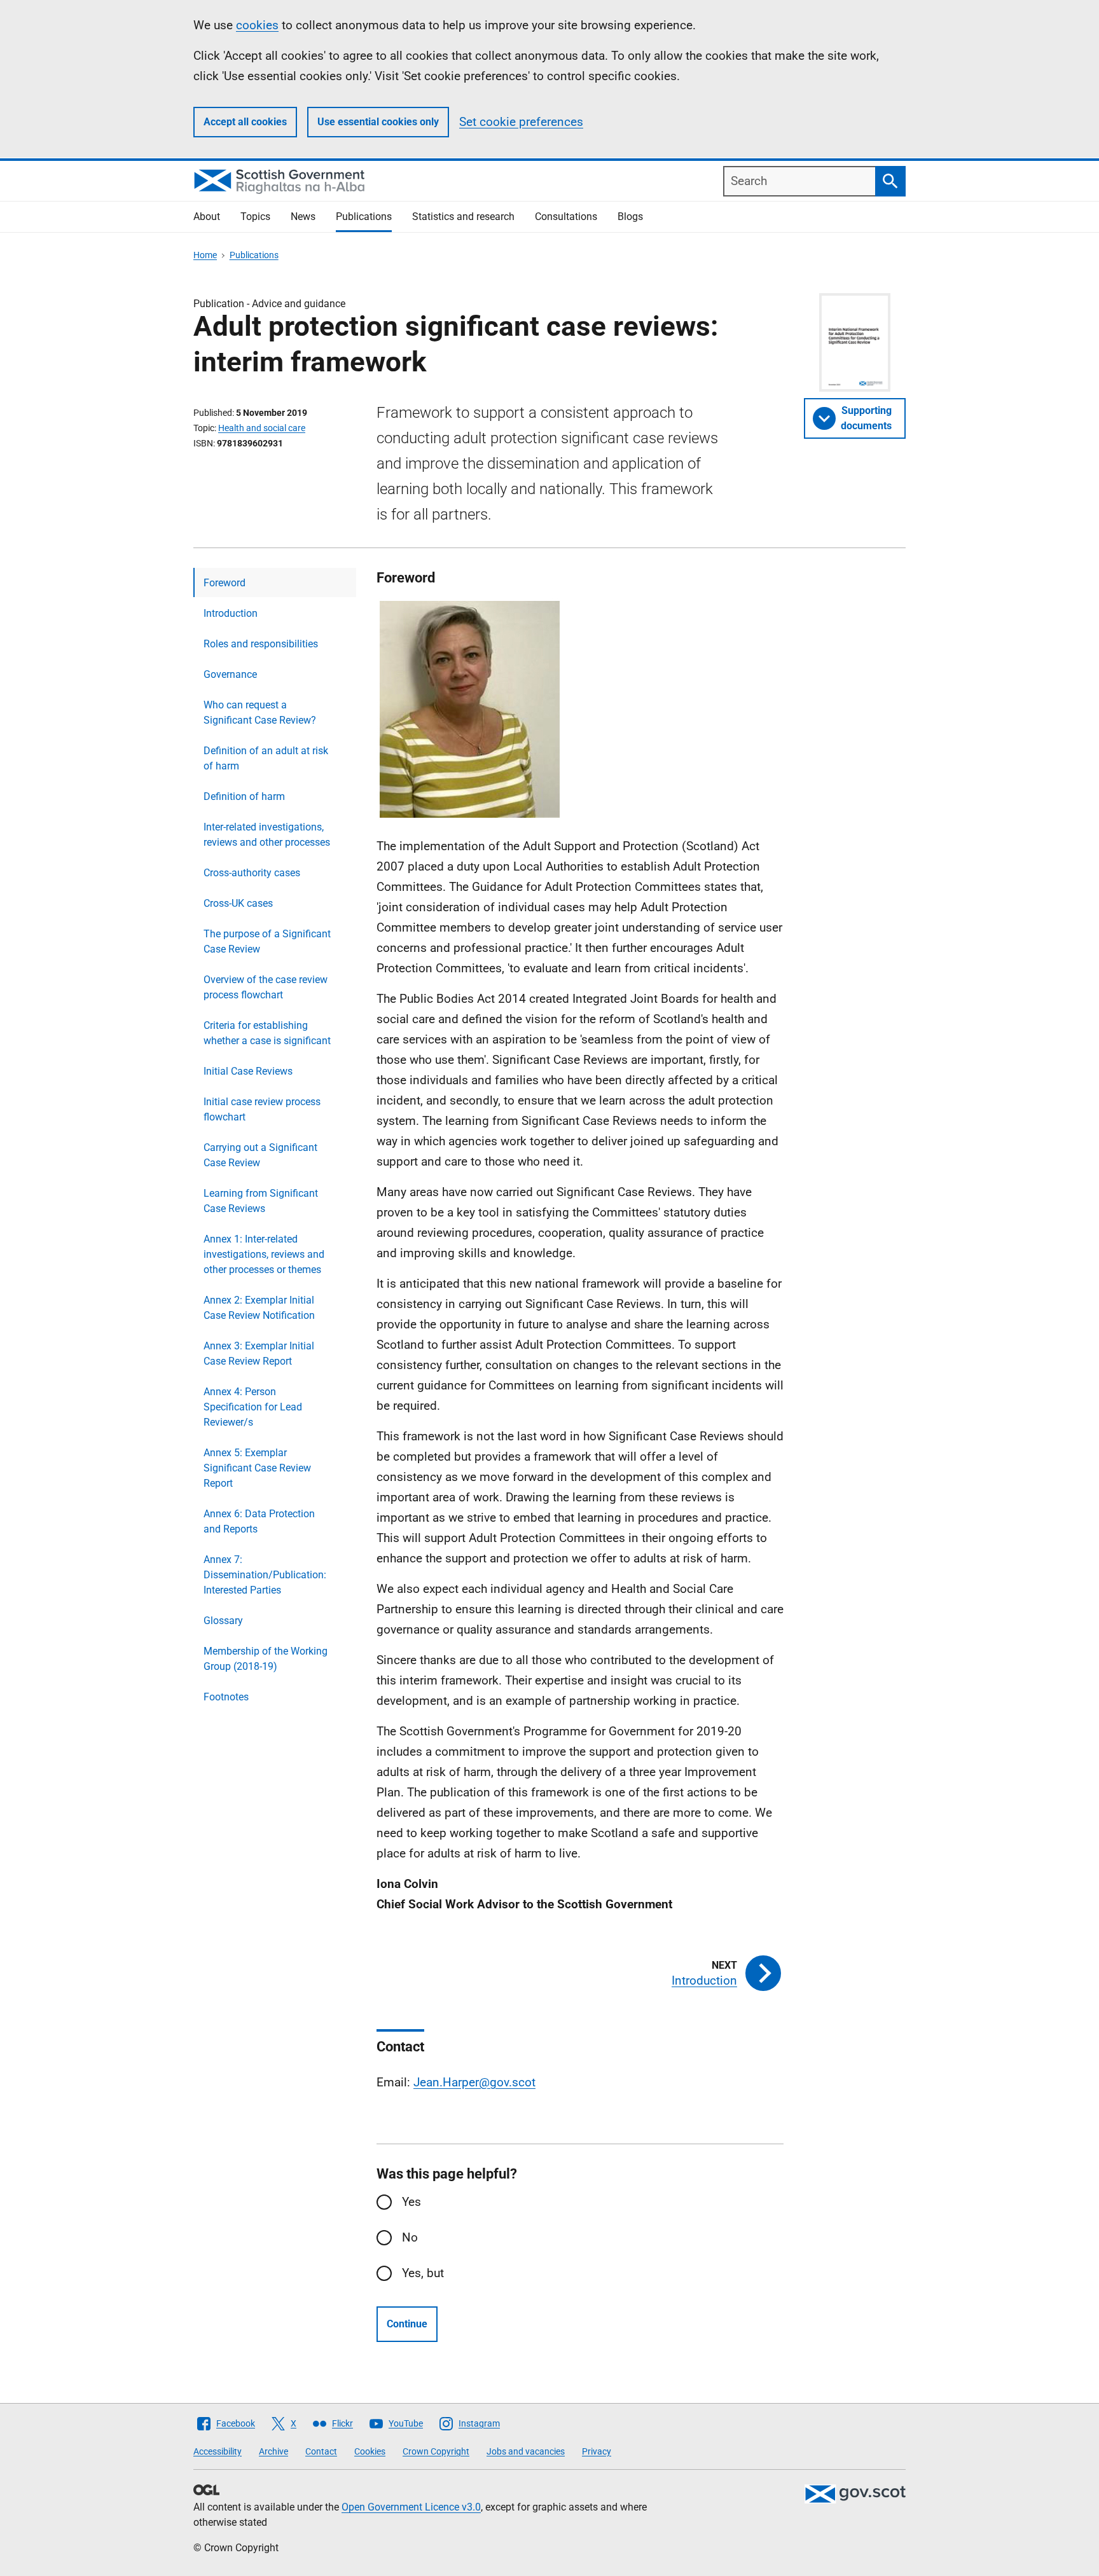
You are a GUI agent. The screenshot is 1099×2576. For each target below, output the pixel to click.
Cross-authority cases (252, 873)
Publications (364, 217)
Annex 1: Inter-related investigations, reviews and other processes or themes (264, 1254)
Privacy (597, 2451)
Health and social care (262, 428)
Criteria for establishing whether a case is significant (267, 1033)
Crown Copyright (436, 2451)
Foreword (225, 583)
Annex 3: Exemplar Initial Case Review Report (259, 1353)
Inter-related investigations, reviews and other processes (267, 835)
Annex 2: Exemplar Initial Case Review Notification (259, 1308)
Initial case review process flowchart (262, 1109)
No (410, 2237)
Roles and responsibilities (261, 644)
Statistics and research (463, 217)
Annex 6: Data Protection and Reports (259, 1521)
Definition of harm (244, 796)
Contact (321, 2451)
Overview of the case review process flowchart (266, 987)
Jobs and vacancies (526, 2451)
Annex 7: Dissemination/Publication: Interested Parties (265, 1575)
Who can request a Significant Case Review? (260, 713)
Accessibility (218, 2451)
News (303, 217)
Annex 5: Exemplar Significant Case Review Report (257, 1468)
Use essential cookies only (378, 122)
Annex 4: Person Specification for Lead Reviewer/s (253, 1407)
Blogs (630, 217)
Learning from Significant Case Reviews (261, 1201)
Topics (255, 217)
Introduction (231, 613)
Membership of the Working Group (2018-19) (266, 1659)
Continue (407, 2324)
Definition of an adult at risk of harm (266, 758)
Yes (411, 2202)
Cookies (370, 2451)
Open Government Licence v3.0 (411, 2507)
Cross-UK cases (238, 903)
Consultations (566, 217)
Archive (273, 2451)
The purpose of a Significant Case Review (267, 941)
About (207, 217)
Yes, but (423, 2273)
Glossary (223, 1621)
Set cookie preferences (521, 122)
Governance (230, 674)
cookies (257, 25)
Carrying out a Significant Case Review (260, 1155)
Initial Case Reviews (248, 1071)
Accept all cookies (245, 122)
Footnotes (226, 1697)
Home (205, 255)
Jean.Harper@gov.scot (474, 2082)
